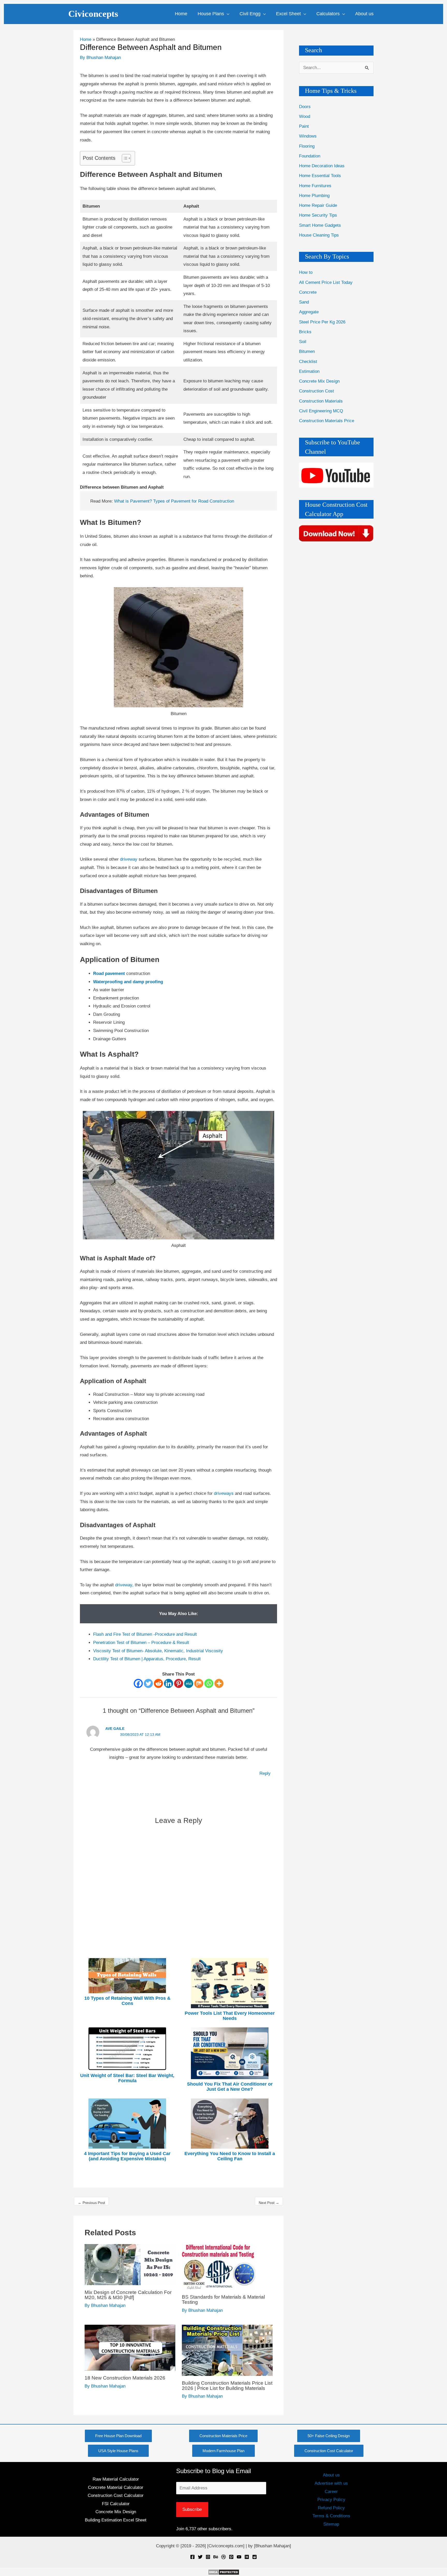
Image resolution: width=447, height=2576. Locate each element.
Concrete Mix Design (319, 381)
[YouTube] (239, 2557)
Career (331, 2492)
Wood (305, 116)
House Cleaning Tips (319, 235)
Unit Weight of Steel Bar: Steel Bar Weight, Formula (127, 2078)
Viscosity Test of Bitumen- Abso (124, 1651)
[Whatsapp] (209, 1683)
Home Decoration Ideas (322, 166)
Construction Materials (321, 401)
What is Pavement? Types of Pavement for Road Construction (174, 501)
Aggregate (309, 312)
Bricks (305, 332)
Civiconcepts (93, 14)
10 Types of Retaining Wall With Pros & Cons (127, 2001)
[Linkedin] (169, 1683)
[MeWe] (189, 1683)
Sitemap (331, 2524)
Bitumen (307, 351)
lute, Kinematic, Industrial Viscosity (189, 1651)
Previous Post (91, 2203)
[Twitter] (148, 1683)
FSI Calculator (116, 2504)
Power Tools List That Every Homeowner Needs (230, 2016)
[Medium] (247, 2557)
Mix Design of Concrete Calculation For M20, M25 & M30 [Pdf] (128, 2295)
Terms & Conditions (331, 2516)
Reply (265, 1773)
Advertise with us (331, 2483)
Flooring (307, 146)
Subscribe (192, 2509)
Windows (308, 136)
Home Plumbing (314, 196)
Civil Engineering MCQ (321, 411)
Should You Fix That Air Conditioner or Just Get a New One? (230, 2087)
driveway (129, 859)
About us (331, 2475)
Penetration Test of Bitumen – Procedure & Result (141, 1643)
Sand (304, 302)
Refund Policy (331, 2508)
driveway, (124, 1585)
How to (306, 272)
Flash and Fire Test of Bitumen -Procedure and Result (145, 1634)
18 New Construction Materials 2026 (125, 2378)
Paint (304, 126)
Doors (305, 107)
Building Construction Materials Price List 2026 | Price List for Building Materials (227, 2386)
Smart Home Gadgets (320, 225)
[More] (219, 1683)
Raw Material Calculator (116, 2479)
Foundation (310, 156)
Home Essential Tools (320, 176)
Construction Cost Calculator (116, 2495)
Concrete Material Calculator (116, 2487)
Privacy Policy (331, 2500)
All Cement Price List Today (326, 282)
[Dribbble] (224, 2557)
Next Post (269, 2203)
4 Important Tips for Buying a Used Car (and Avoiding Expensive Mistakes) (127, 2156)
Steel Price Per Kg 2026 (322, 322)
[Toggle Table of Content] (124, 158)
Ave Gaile (115, 1729)
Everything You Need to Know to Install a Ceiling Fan (230, 2156)
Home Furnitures (315, 186)
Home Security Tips (318, 215)
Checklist (308, 362)
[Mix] (199, 1683)
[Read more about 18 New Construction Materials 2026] (130, 2348)
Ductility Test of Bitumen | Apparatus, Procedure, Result (147, 1659)
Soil (303, 342)
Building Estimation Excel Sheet (116, 2520)
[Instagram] (208, 2557)
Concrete (308, 292)
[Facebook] (138, 1683)
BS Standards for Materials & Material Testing (223, 2300)
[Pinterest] (179, 1683)
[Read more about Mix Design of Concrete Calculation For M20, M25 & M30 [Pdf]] (130, 2264)
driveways (224, 1493)
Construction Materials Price (327, 421)
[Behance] (216, 2557)
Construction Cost (316, 391)
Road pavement (109, 973)
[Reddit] (158, 1683)
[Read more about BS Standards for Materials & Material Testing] (219, 2267)
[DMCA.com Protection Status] (224, 2572)
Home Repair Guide (318, 205)
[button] (227, 14)
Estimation (309, 371)
